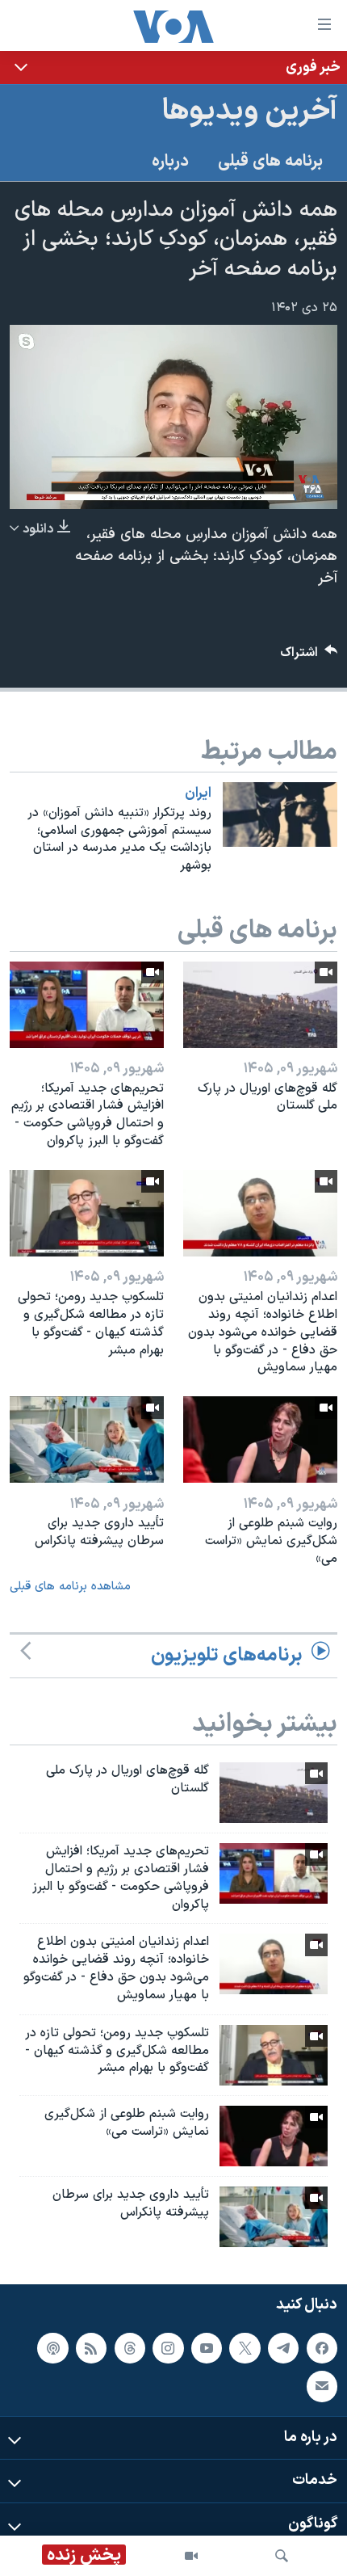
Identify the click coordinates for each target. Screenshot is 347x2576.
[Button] (309, 657)
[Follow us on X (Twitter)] (245, 2348)
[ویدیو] (191, 2556)
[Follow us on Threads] (130, 2348)
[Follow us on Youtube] (207, 2348)
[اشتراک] (322, 2387)
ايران (198, 793)
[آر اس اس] (91, 2348)
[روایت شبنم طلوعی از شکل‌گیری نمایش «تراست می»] (260, 1440)
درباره (170, 162)
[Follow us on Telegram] (283, 2348)
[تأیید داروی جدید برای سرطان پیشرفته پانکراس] (87, 1440)
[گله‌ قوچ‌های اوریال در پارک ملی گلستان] (260, 1005)
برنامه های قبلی (270, 162)
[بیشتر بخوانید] (173, 67)
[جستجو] (282, 2556)
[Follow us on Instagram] (168, 2348)
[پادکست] (52, 2348)
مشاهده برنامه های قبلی (70, 1587)
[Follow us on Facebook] (322, 2348)
